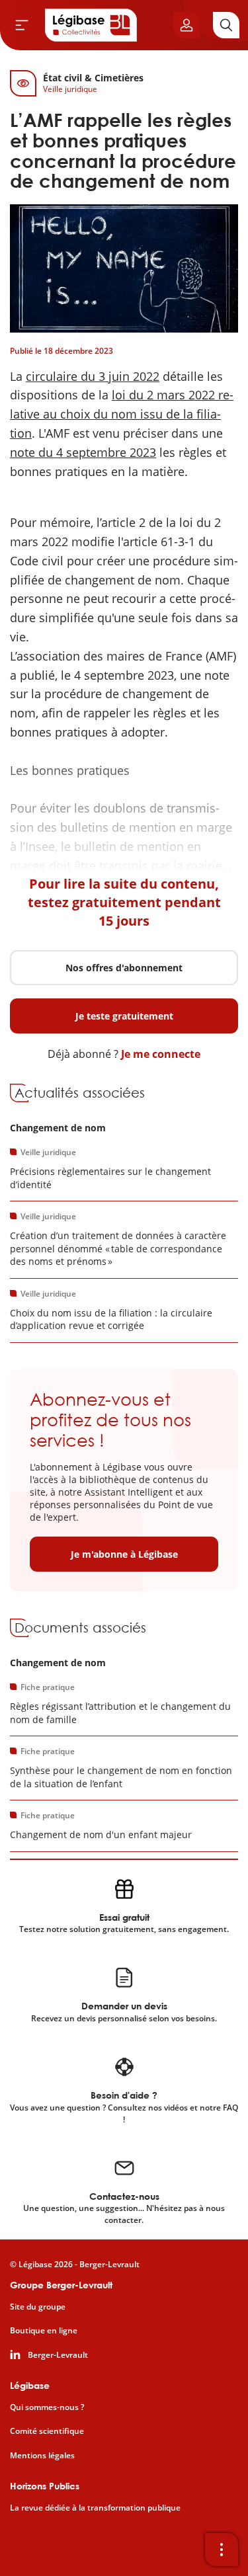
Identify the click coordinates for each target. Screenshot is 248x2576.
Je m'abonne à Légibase (124, 1554)
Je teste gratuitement (124, 1016)
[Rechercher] (226, 25)
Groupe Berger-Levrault (61, 2285)
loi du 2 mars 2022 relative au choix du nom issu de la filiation (122, 414)
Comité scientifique (47, 2431)
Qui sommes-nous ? (47, 2407)
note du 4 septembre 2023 (83, 452)
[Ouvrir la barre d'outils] (222, 2550)
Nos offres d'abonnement (124, 968)
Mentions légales (42, 2456)
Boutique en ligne (44, 2331)
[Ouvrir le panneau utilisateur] (186, 25)
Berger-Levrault (58, 2355)
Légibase (30, 2385)
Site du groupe (38, 2307)
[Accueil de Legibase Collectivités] (91, 25)
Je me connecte (161, 1054)
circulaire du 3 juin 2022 (93, 376)
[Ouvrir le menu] (22, 25)
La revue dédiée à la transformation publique (95, 2508)
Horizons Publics (45, 2486)
